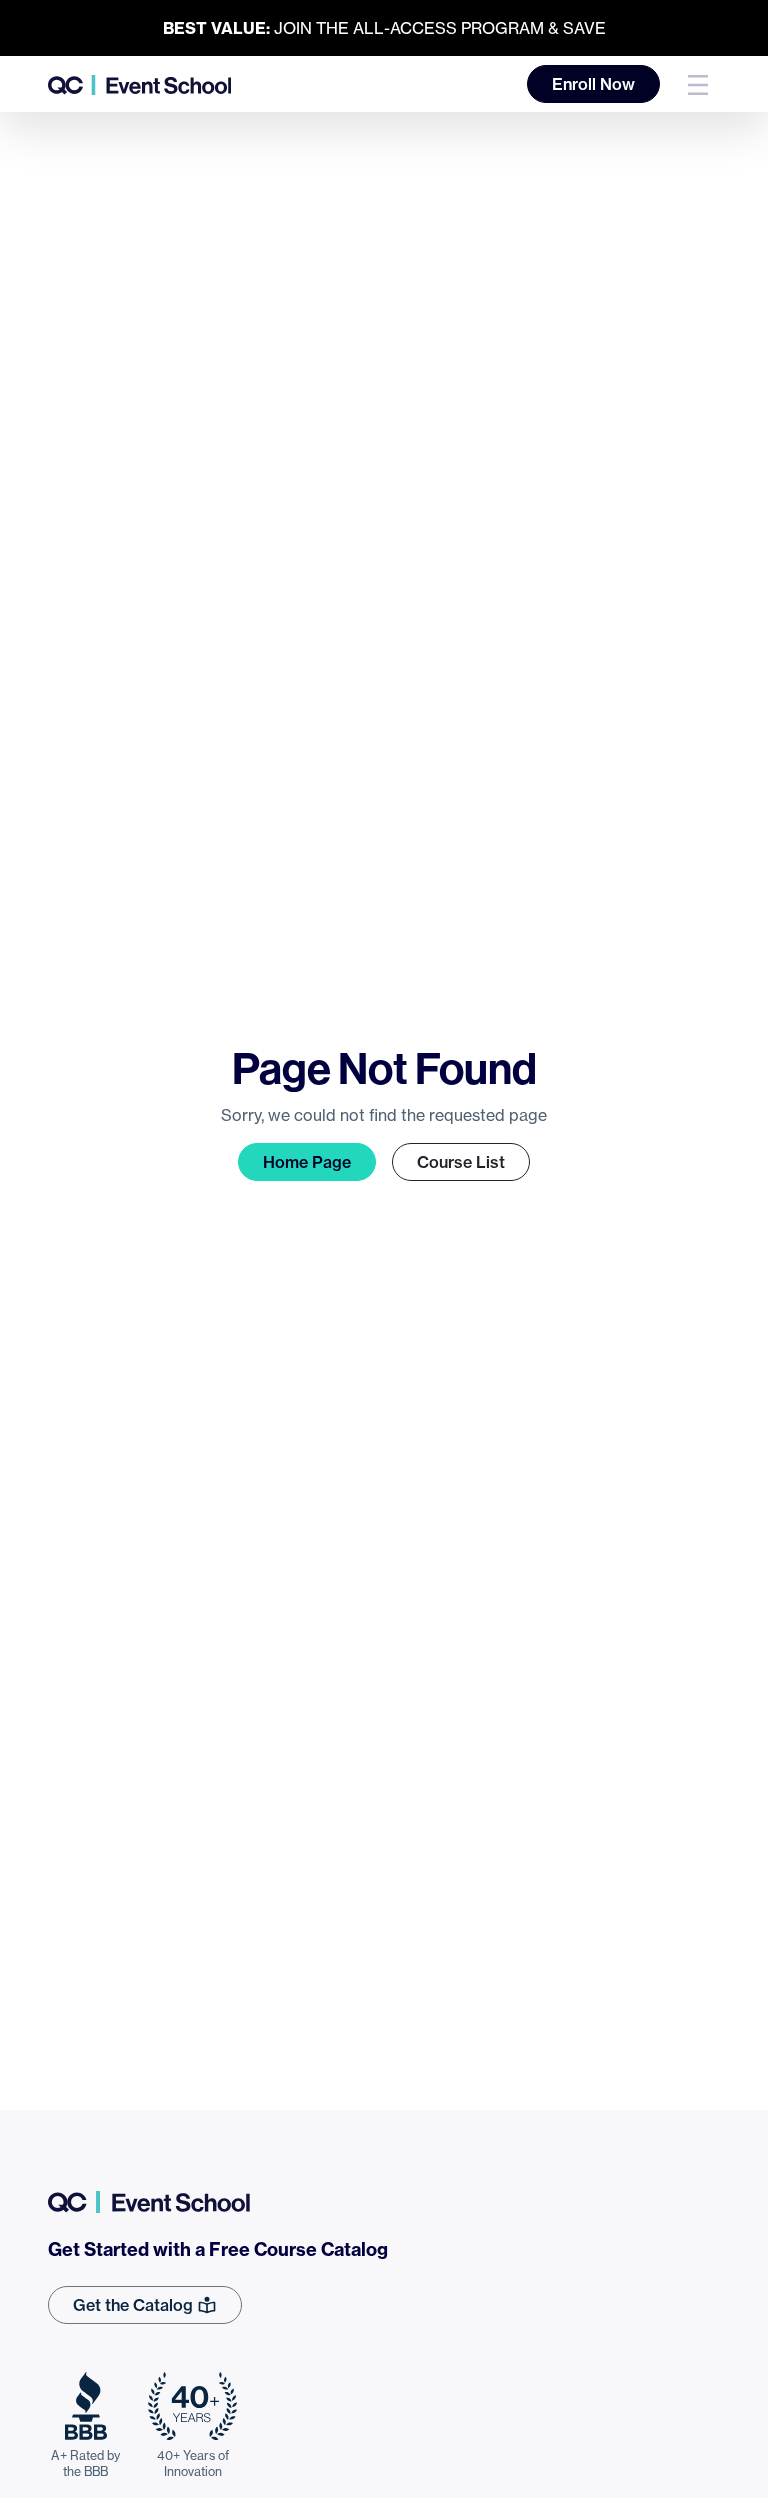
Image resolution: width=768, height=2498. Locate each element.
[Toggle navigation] (698, 84)
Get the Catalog (135, 2305)
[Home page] (139, 84)
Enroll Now (593, 84)
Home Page (307, 1162)
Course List (461, 1162)
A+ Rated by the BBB (85, 2463)
